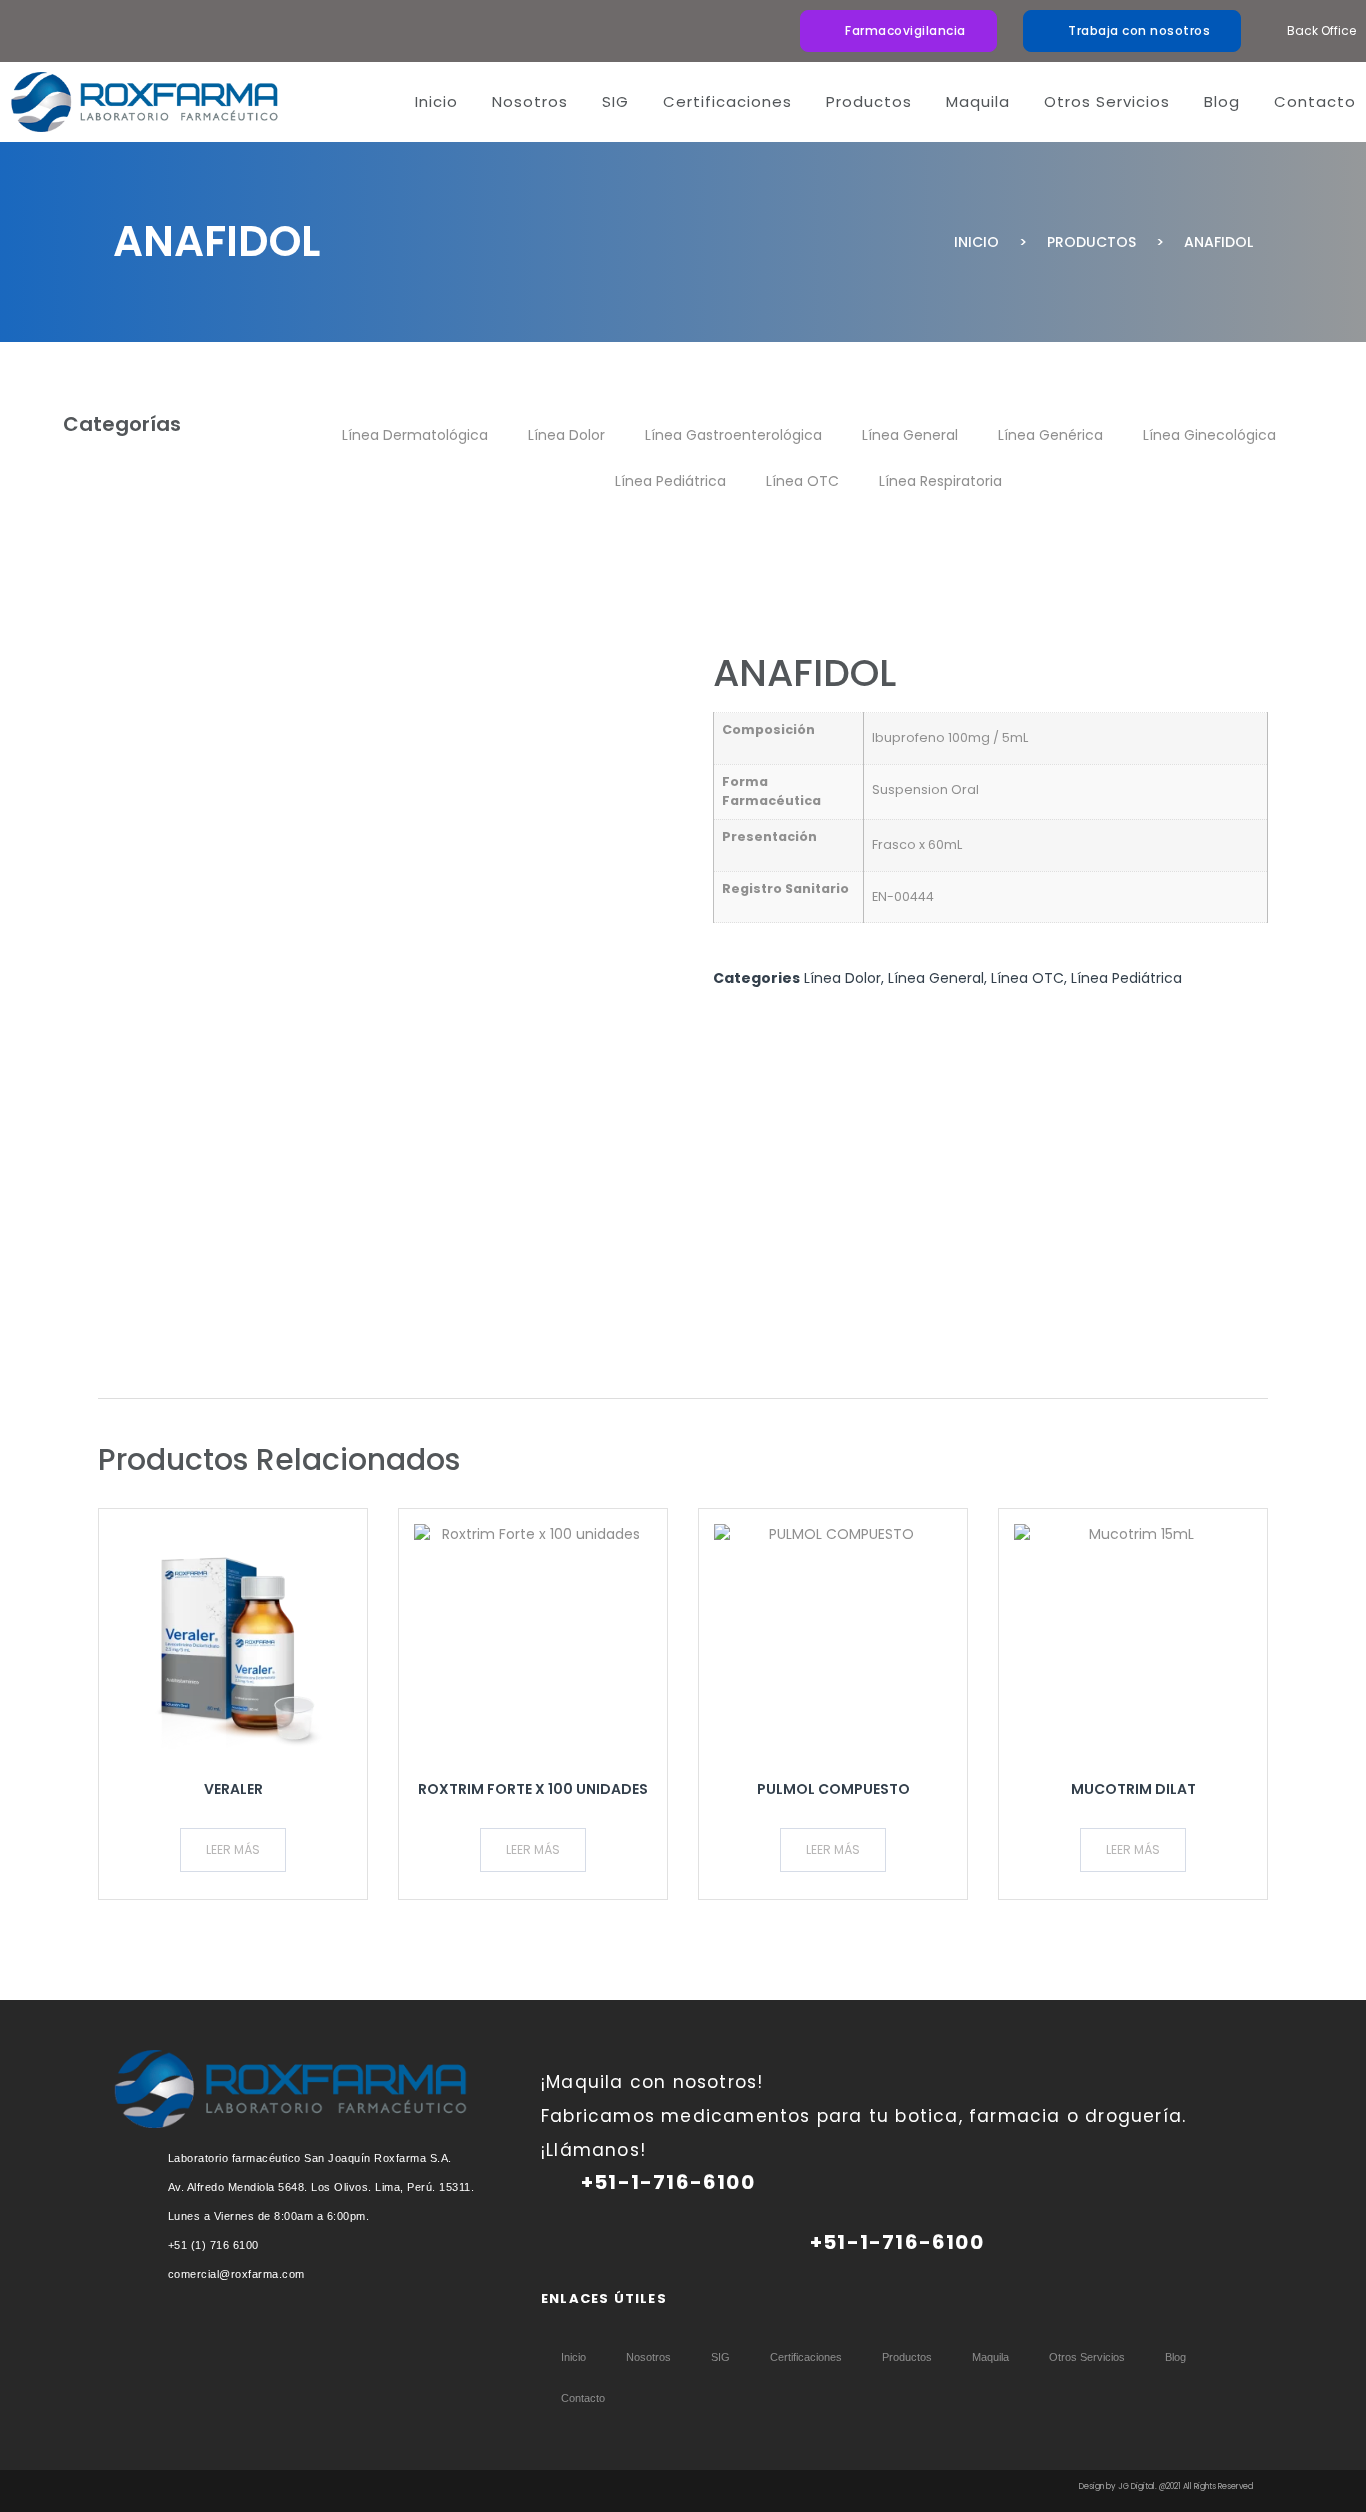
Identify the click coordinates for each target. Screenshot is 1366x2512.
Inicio (436, 101)
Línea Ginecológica (1209, 435)
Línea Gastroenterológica (733, 435)
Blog (1222, 101)
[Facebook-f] (651, 2327)
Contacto (1315, 101)
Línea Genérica (1050, 435)
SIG (615, 101)
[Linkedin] (551, 2327)
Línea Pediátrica (670, 481)
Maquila (978, 101)
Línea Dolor (566, 435)
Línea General (910, 435)
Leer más (233, 1849)
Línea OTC (802, 481)
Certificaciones (727, 101)
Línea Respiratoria (940, 481)
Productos (1091, 242)
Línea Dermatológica (415, 435)
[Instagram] (601, 2327)
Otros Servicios (1107, 101)
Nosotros (530, 101)
